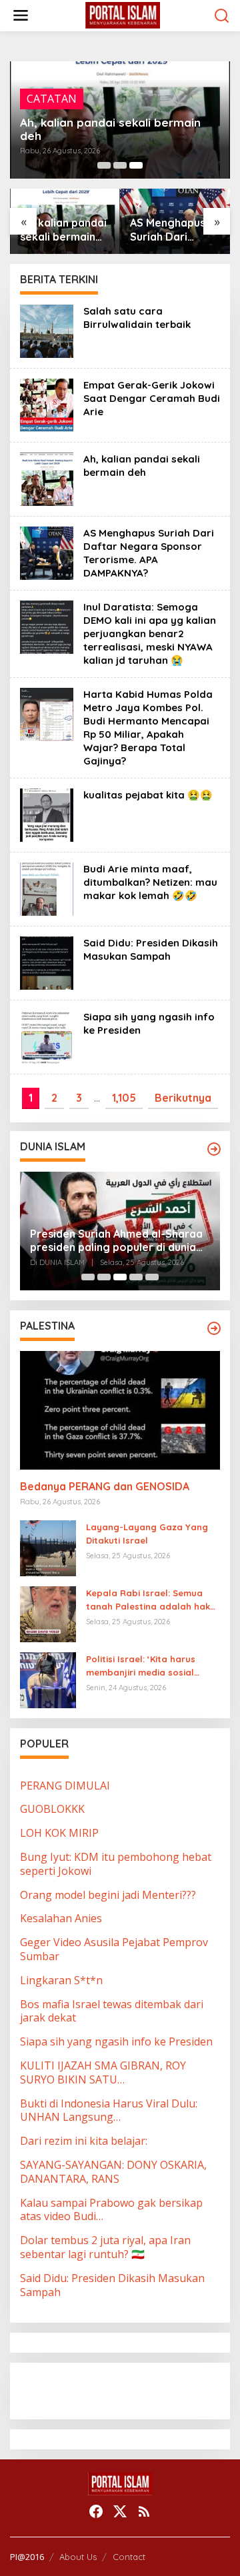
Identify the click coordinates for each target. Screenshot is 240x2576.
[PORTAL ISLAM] (123, 15)
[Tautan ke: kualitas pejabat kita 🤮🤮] (47, 814)
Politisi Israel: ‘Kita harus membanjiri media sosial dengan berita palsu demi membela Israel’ (144, 1667)
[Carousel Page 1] (104, 165)
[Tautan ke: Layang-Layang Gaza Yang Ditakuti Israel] (48, 1547)
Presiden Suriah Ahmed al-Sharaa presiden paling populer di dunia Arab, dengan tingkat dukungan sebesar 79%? (116, 1241)
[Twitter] (120, 2511)
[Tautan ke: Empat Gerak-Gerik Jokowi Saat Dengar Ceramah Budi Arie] (47, 404)
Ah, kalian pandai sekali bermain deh (110, 129)
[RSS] (144, 2511)
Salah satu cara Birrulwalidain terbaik (137, 318)
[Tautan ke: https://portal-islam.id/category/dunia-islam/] (214, 1149)
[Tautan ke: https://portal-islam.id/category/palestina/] (214, 1328)
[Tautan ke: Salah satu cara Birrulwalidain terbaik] (47, 330)
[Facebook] (96, 2511)
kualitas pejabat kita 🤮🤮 (148, 795)
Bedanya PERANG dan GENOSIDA (105, 1486)
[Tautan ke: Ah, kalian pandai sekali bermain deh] (47, 478)
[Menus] (21, 16)
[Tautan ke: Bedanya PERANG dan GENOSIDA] (120, 1410)
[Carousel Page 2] (120, 165)
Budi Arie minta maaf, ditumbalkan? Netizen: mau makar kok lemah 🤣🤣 (150, 882)
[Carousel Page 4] (136, 1277)
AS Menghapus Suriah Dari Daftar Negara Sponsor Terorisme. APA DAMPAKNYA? (169, 230)
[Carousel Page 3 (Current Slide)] (136, 165)
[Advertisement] (127, 2389)
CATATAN (52, 99)
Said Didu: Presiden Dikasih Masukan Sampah (151, 949)
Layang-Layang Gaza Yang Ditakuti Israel (147, 1534)
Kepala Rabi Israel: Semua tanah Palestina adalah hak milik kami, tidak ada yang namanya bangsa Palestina (148, 1601)
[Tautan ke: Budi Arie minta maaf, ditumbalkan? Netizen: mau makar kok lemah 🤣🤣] (47, 888)
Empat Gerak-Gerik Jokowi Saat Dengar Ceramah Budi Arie (152, 398)
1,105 (124, 1098)
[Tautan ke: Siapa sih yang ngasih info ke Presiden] (47, 1036)
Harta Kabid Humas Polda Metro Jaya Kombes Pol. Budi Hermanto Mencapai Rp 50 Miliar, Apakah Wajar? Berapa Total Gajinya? (148, 727)
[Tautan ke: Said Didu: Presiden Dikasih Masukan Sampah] (47, 962)
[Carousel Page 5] (152, 1277)
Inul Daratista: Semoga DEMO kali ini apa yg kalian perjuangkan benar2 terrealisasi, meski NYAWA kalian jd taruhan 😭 (150, 634)
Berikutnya (183, 1098)
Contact (129, 2557)
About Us (78, 2557)
